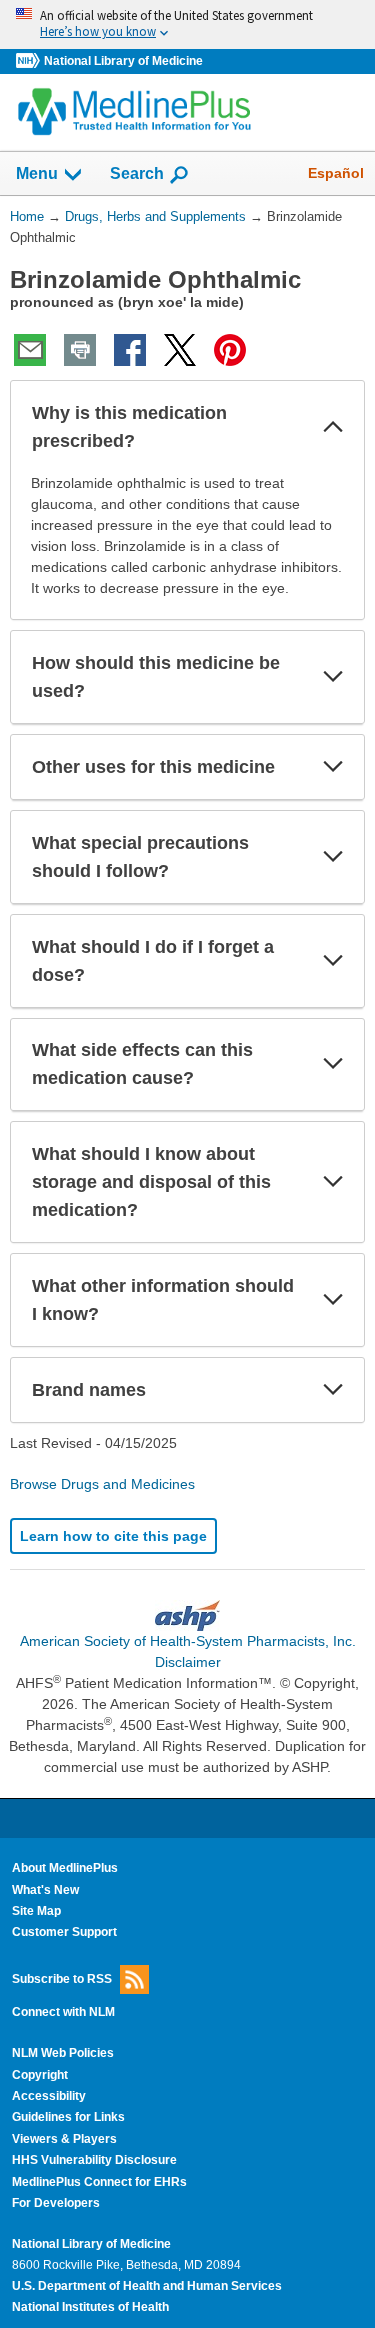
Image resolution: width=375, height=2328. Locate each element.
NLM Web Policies (63, 2053)
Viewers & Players (64, 2139)
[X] (180, 350)
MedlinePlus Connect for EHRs (99, 2182)
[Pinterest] (230, 350)
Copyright (40, 2075)
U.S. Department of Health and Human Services (147, 2286)
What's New (45, 1890)
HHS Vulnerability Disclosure (94, 2160)
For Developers (56, 2203)
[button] (333, 427)
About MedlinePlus (65, 1868)
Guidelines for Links (68, 2117)
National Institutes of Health (90, 2307)
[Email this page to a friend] (30, 350)
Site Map (36, 1911)
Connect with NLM (63, 2012)
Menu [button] (37, 173)
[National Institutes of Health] (30, 61)
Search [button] (137, 173)
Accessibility (49, 2096)
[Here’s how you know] (187, 24)
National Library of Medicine (123, 61)
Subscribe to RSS (62, 1979)
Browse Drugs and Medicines (102, 1484)
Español (336, 173)
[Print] (80, 350)
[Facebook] (130, 350)
